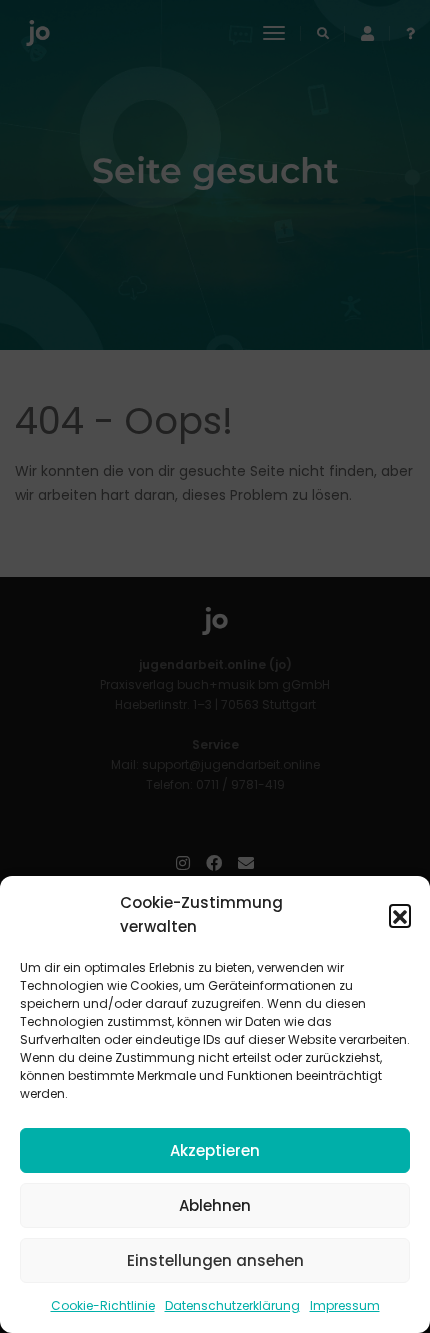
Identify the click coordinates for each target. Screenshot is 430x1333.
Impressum (345, 1305)
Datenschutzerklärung (232, 1305)
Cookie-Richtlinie (103, 1305)
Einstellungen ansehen (215, 1260)
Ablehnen (215, 1205)
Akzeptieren (215, 1150)
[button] (400, 915)
